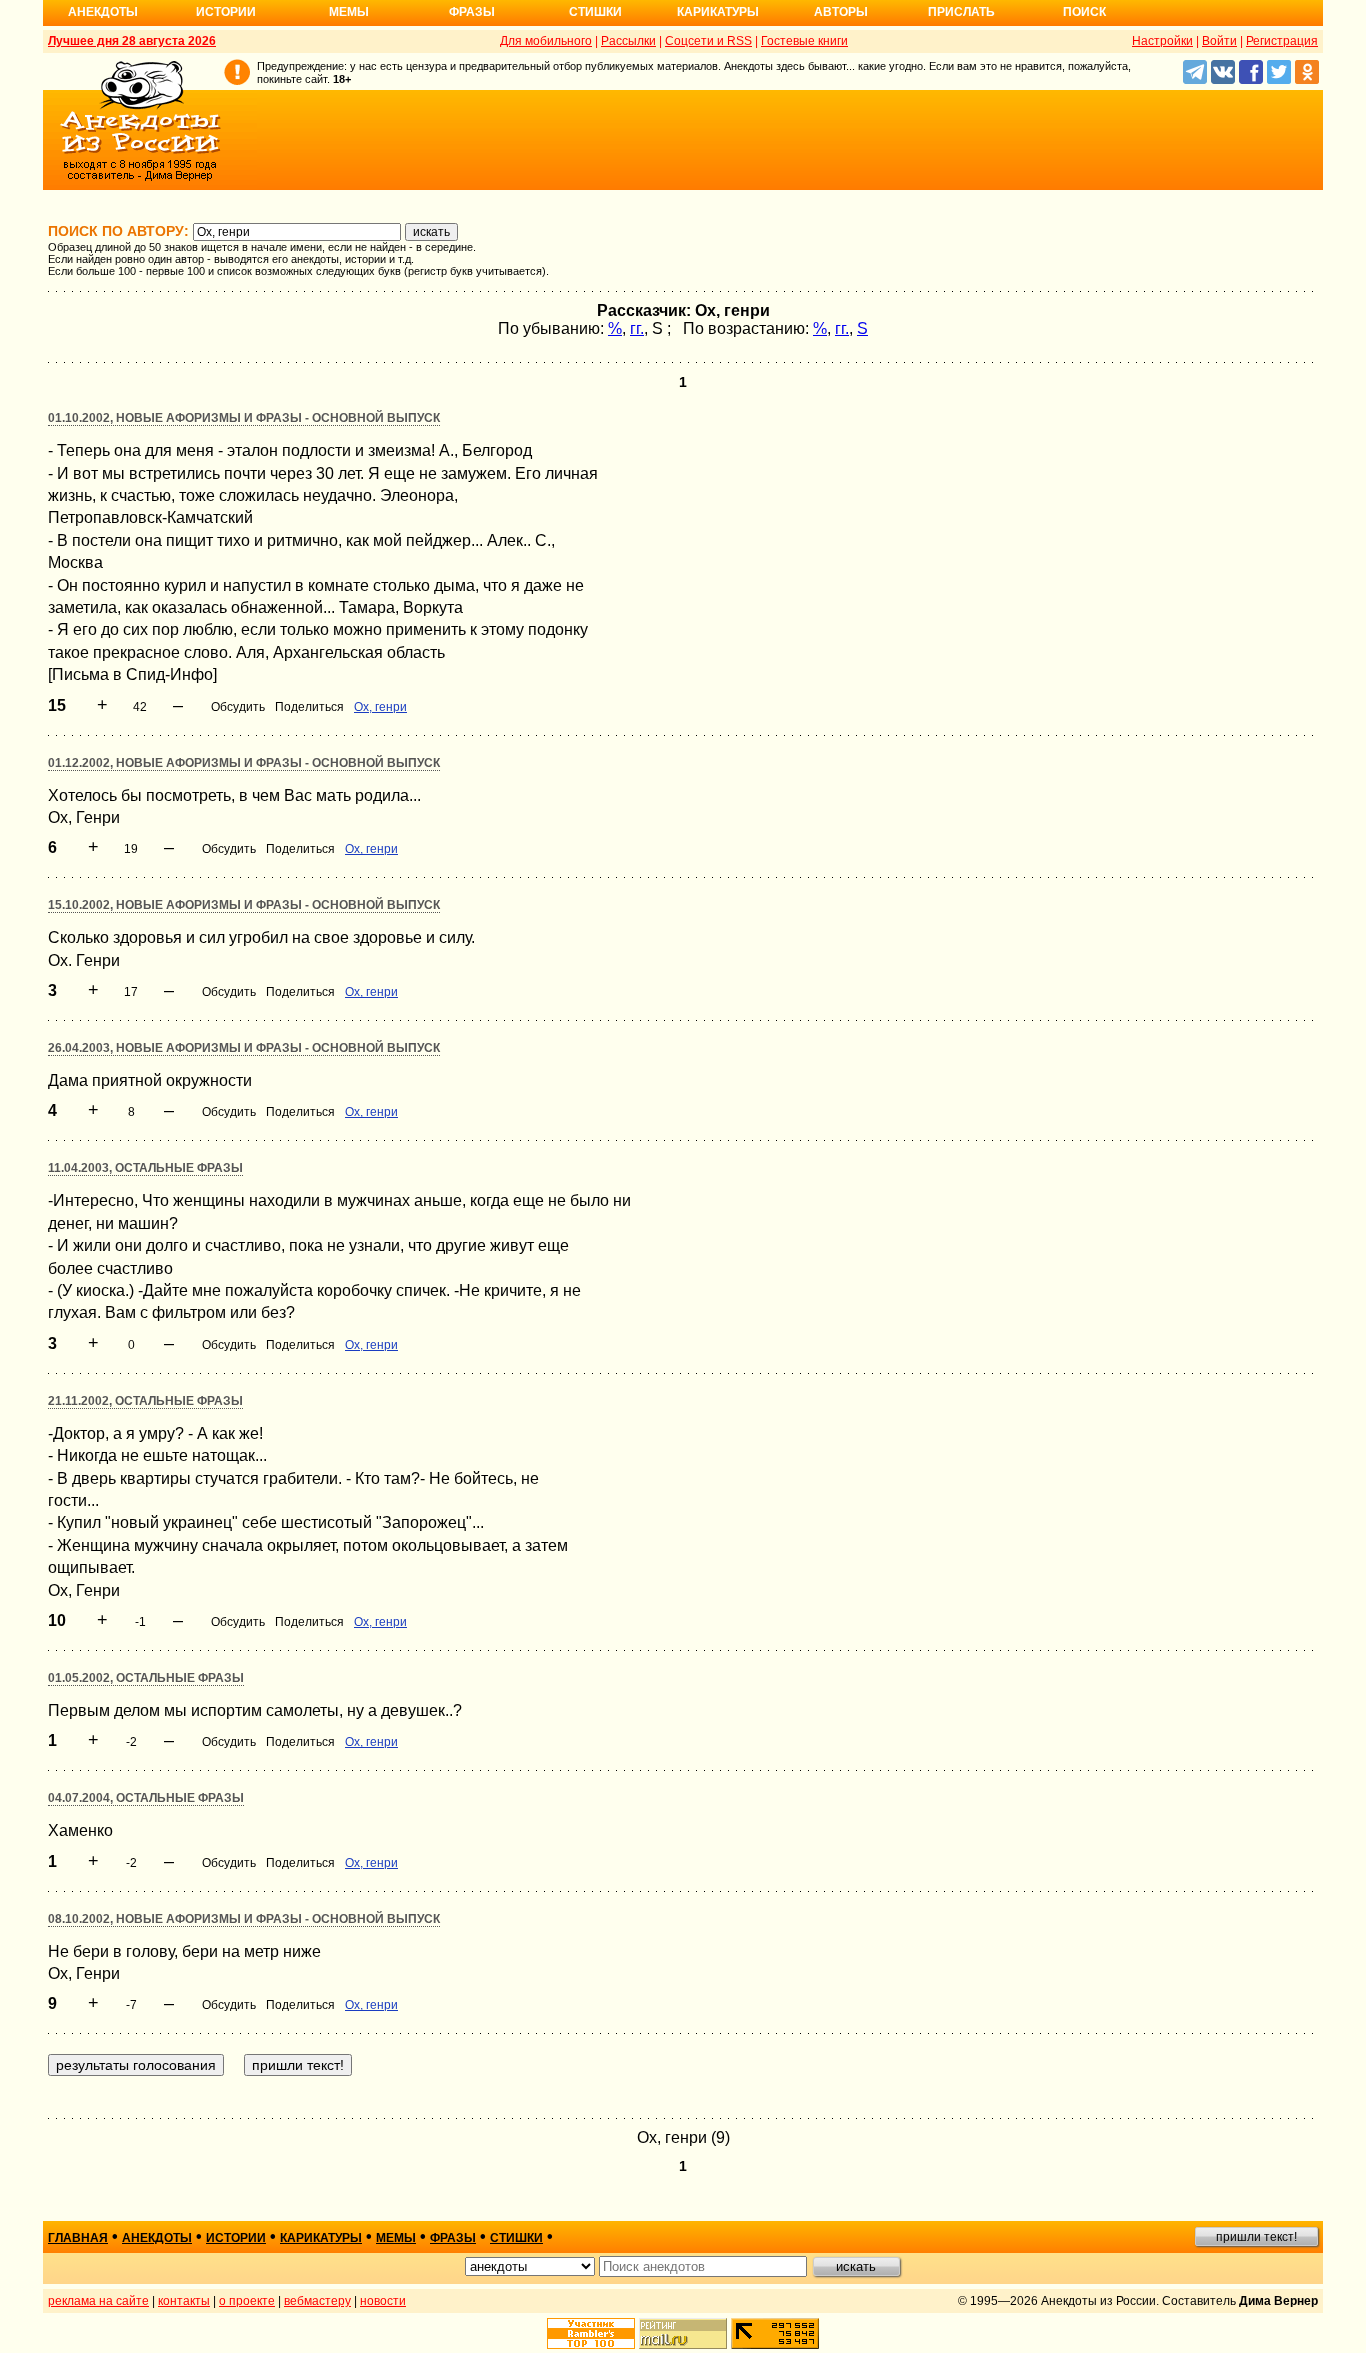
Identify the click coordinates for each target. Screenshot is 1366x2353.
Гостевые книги (804, 41)
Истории (226, 12)
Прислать (961, 12)
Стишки (595, 12)
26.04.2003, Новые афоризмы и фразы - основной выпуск (244, 1048)
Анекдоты (103, 12)
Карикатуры (718, 12)
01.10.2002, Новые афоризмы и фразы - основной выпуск (244, 418)
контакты (184, 2301)
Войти (1219, 41)
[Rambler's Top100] (591, 2333)
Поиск (1084, 12)
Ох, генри (380, 707)
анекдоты (157, 2238)
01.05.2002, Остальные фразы (146, 1678)
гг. (637, 328)
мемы (396, 2238)
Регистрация (1282, 41)
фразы (453, 2238)
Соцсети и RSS (708, 41)
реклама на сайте (98, 2301)
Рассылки (628, 41)
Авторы (841, 12)
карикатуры (321, 2238)
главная (78, 2238)
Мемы (349, 12)
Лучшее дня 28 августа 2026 (132, 41)
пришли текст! (1256, 2237)
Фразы (472, 12)
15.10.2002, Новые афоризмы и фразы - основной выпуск (244, 905)
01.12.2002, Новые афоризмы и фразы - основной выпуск (244, 763)
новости (383, 2301)
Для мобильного (546, 41)
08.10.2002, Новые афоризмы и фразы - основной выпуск (244, 1919)
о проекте (247, 2301)
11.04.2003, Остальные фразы (145, 1168)
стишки (516, 2238)
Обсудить (238, 707)
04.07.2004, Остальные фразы (146, 1798)
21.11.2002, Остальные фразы (145, 1401)
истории (236, 2238)
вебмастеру (317, 2301)
